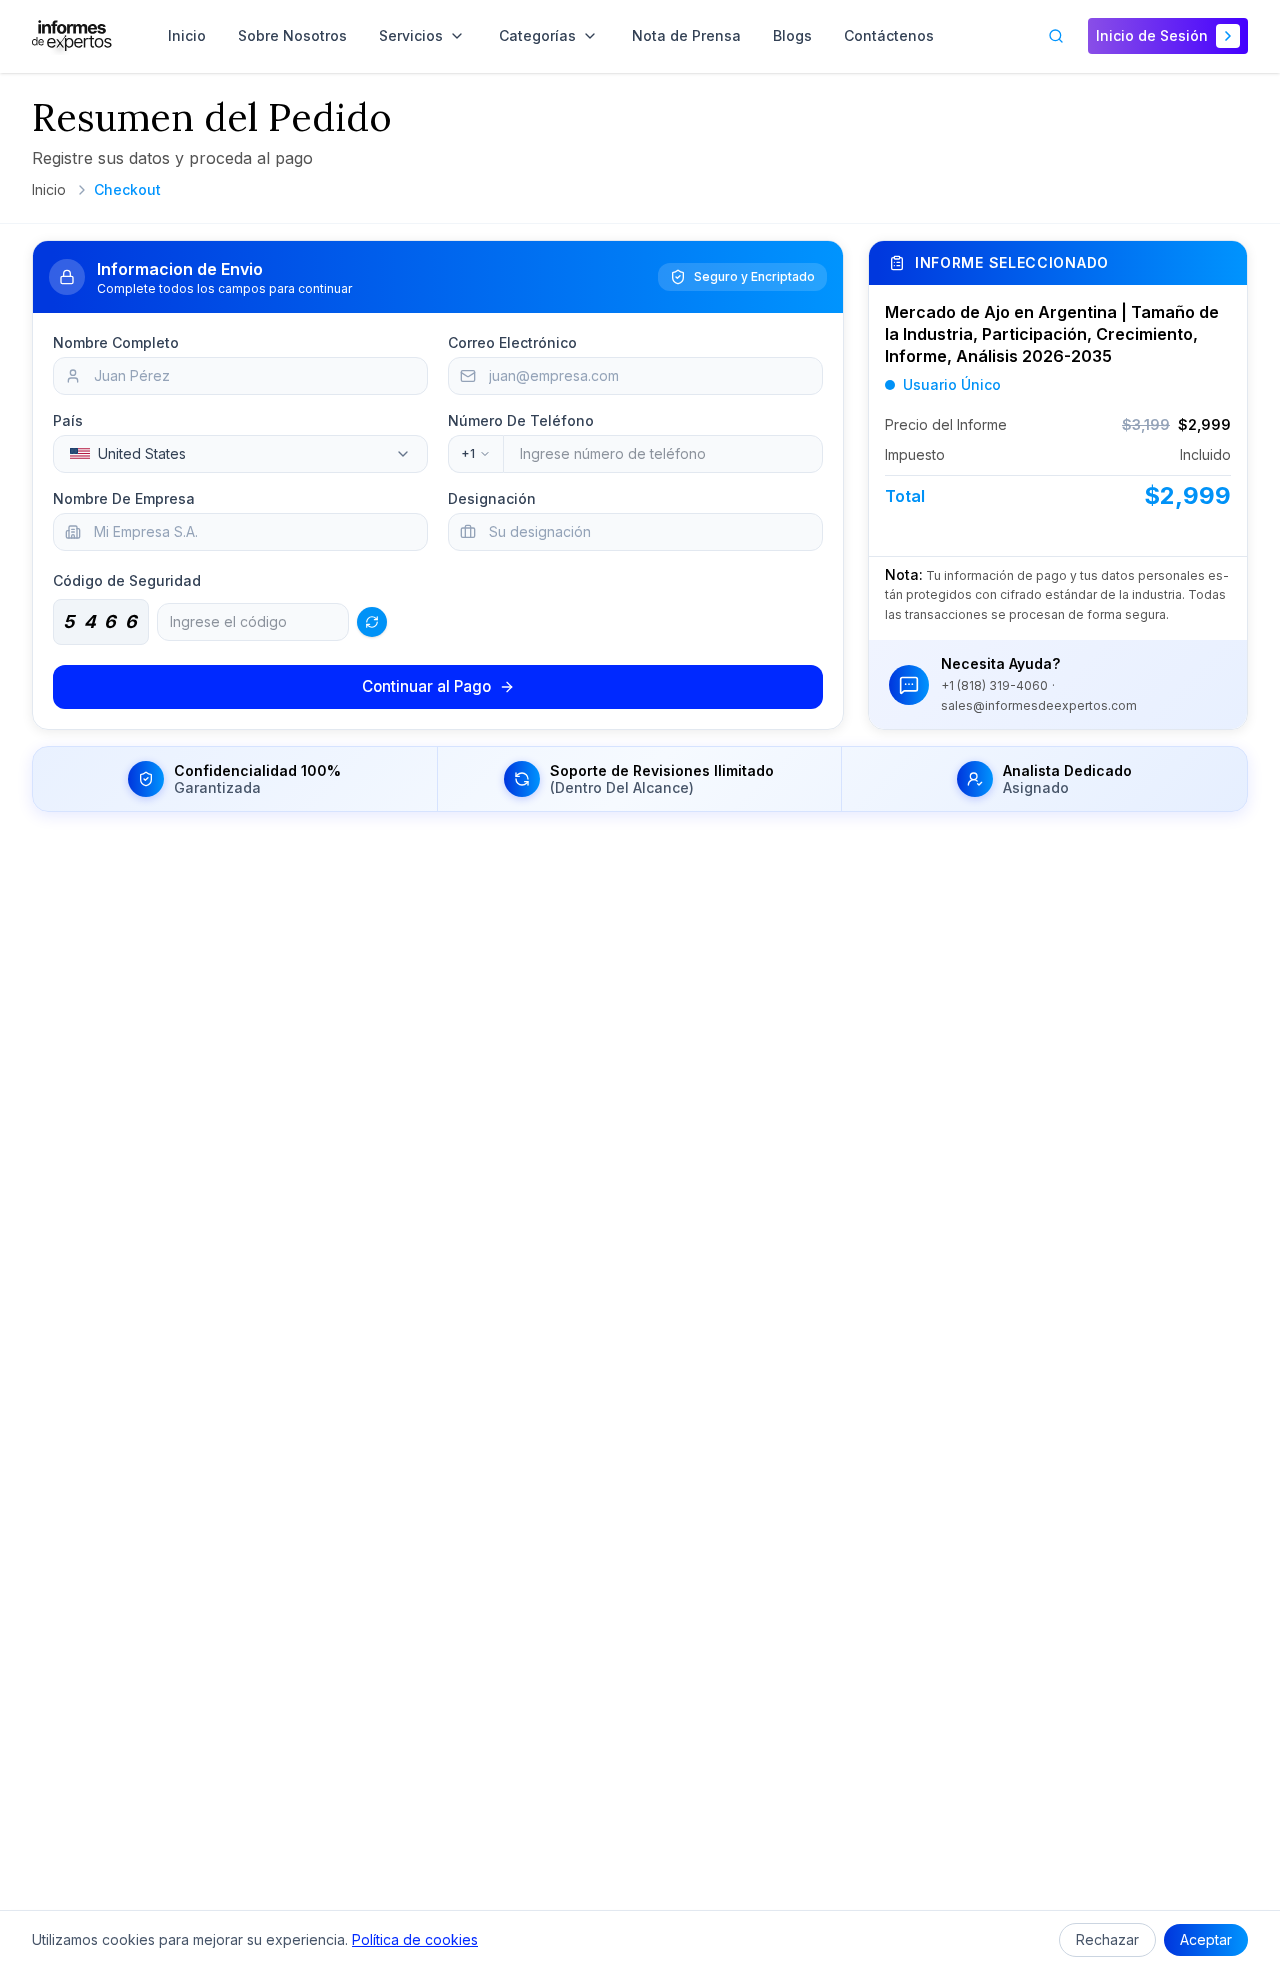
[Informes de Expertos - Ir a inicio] (72, 36)
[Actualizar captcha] (372, 622)
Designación (492, 498)
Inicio (49, 189)
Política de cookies (415, 1939)
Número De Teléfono (521, 420)
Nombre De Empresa (124, 498)
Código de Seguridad (127, 580)
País (68, 420)
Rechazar (1107, 1939)
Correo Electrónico (512, 342)
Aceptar (1206, 1939)
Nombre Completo (116, 342)
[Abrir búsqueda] (1056, 36)
